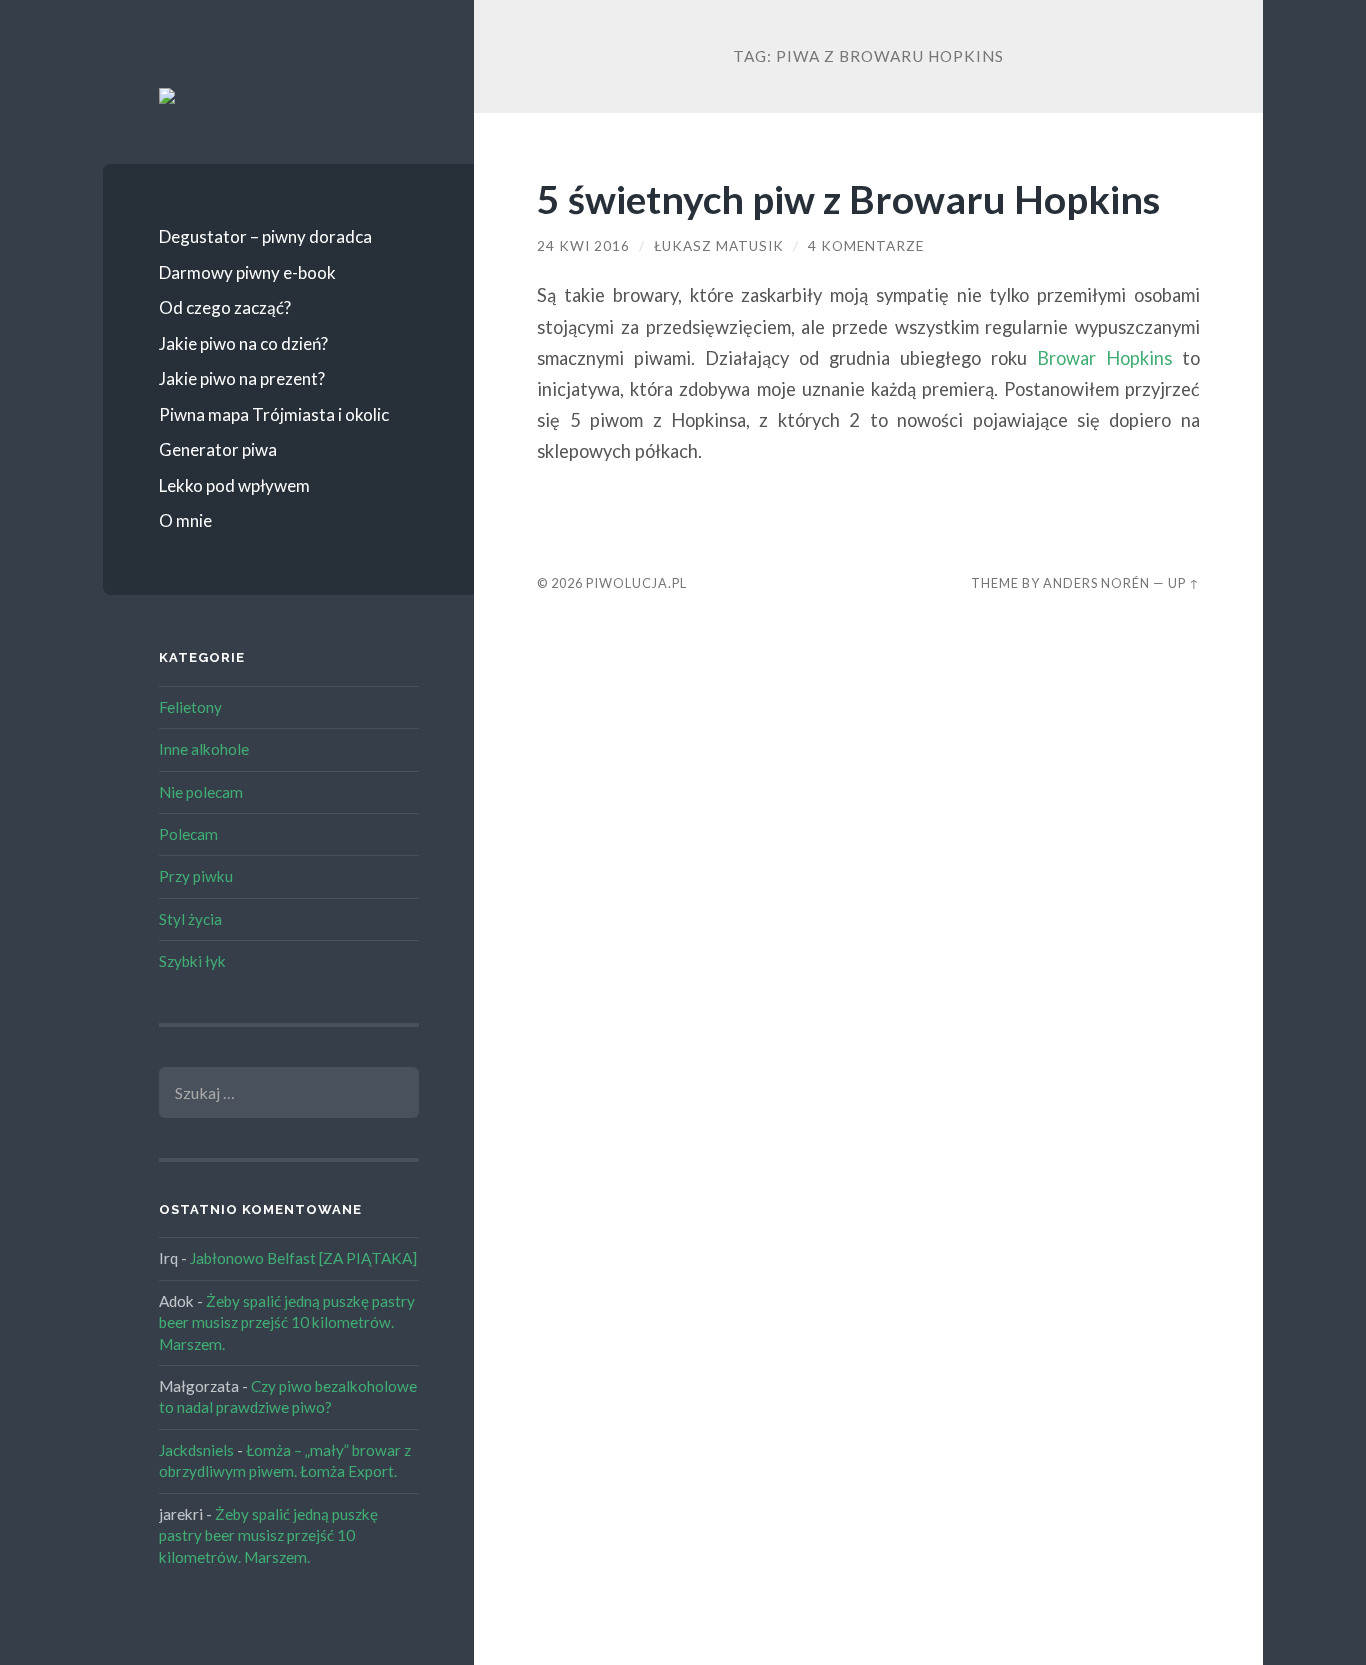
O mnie (185, 520)
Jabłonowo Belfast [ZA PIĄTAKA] (303, 1258)
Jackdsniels (196, 1450)
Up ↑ (1184, 583)
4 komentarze (866, 246)
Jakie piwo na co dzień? (243, 343)
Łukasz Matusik (719, 246)
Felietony (190, 707)
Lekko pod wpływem (234, 485)
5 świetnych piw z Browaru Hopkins (848, 198)
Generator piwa (218, 449)
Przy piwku (196, 876)
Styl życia (190, 919)
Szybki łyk (192, 961)
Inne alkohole (204, 749)
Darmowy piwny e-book (247, 272)
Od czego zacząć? (225, 307)
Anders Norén (1096, 583)
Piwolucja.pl (636, 583)
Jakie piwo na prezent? (242, 378)
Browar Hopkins (1104, 358)
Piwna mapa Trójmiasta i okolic (274, 414)
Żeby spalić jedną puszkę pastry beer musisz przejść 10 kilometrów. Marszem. (287, 1322)
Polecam (188, 834)
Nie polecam (201, 792)
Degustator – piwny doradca (265, 236)
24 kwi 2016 (583, 246)
